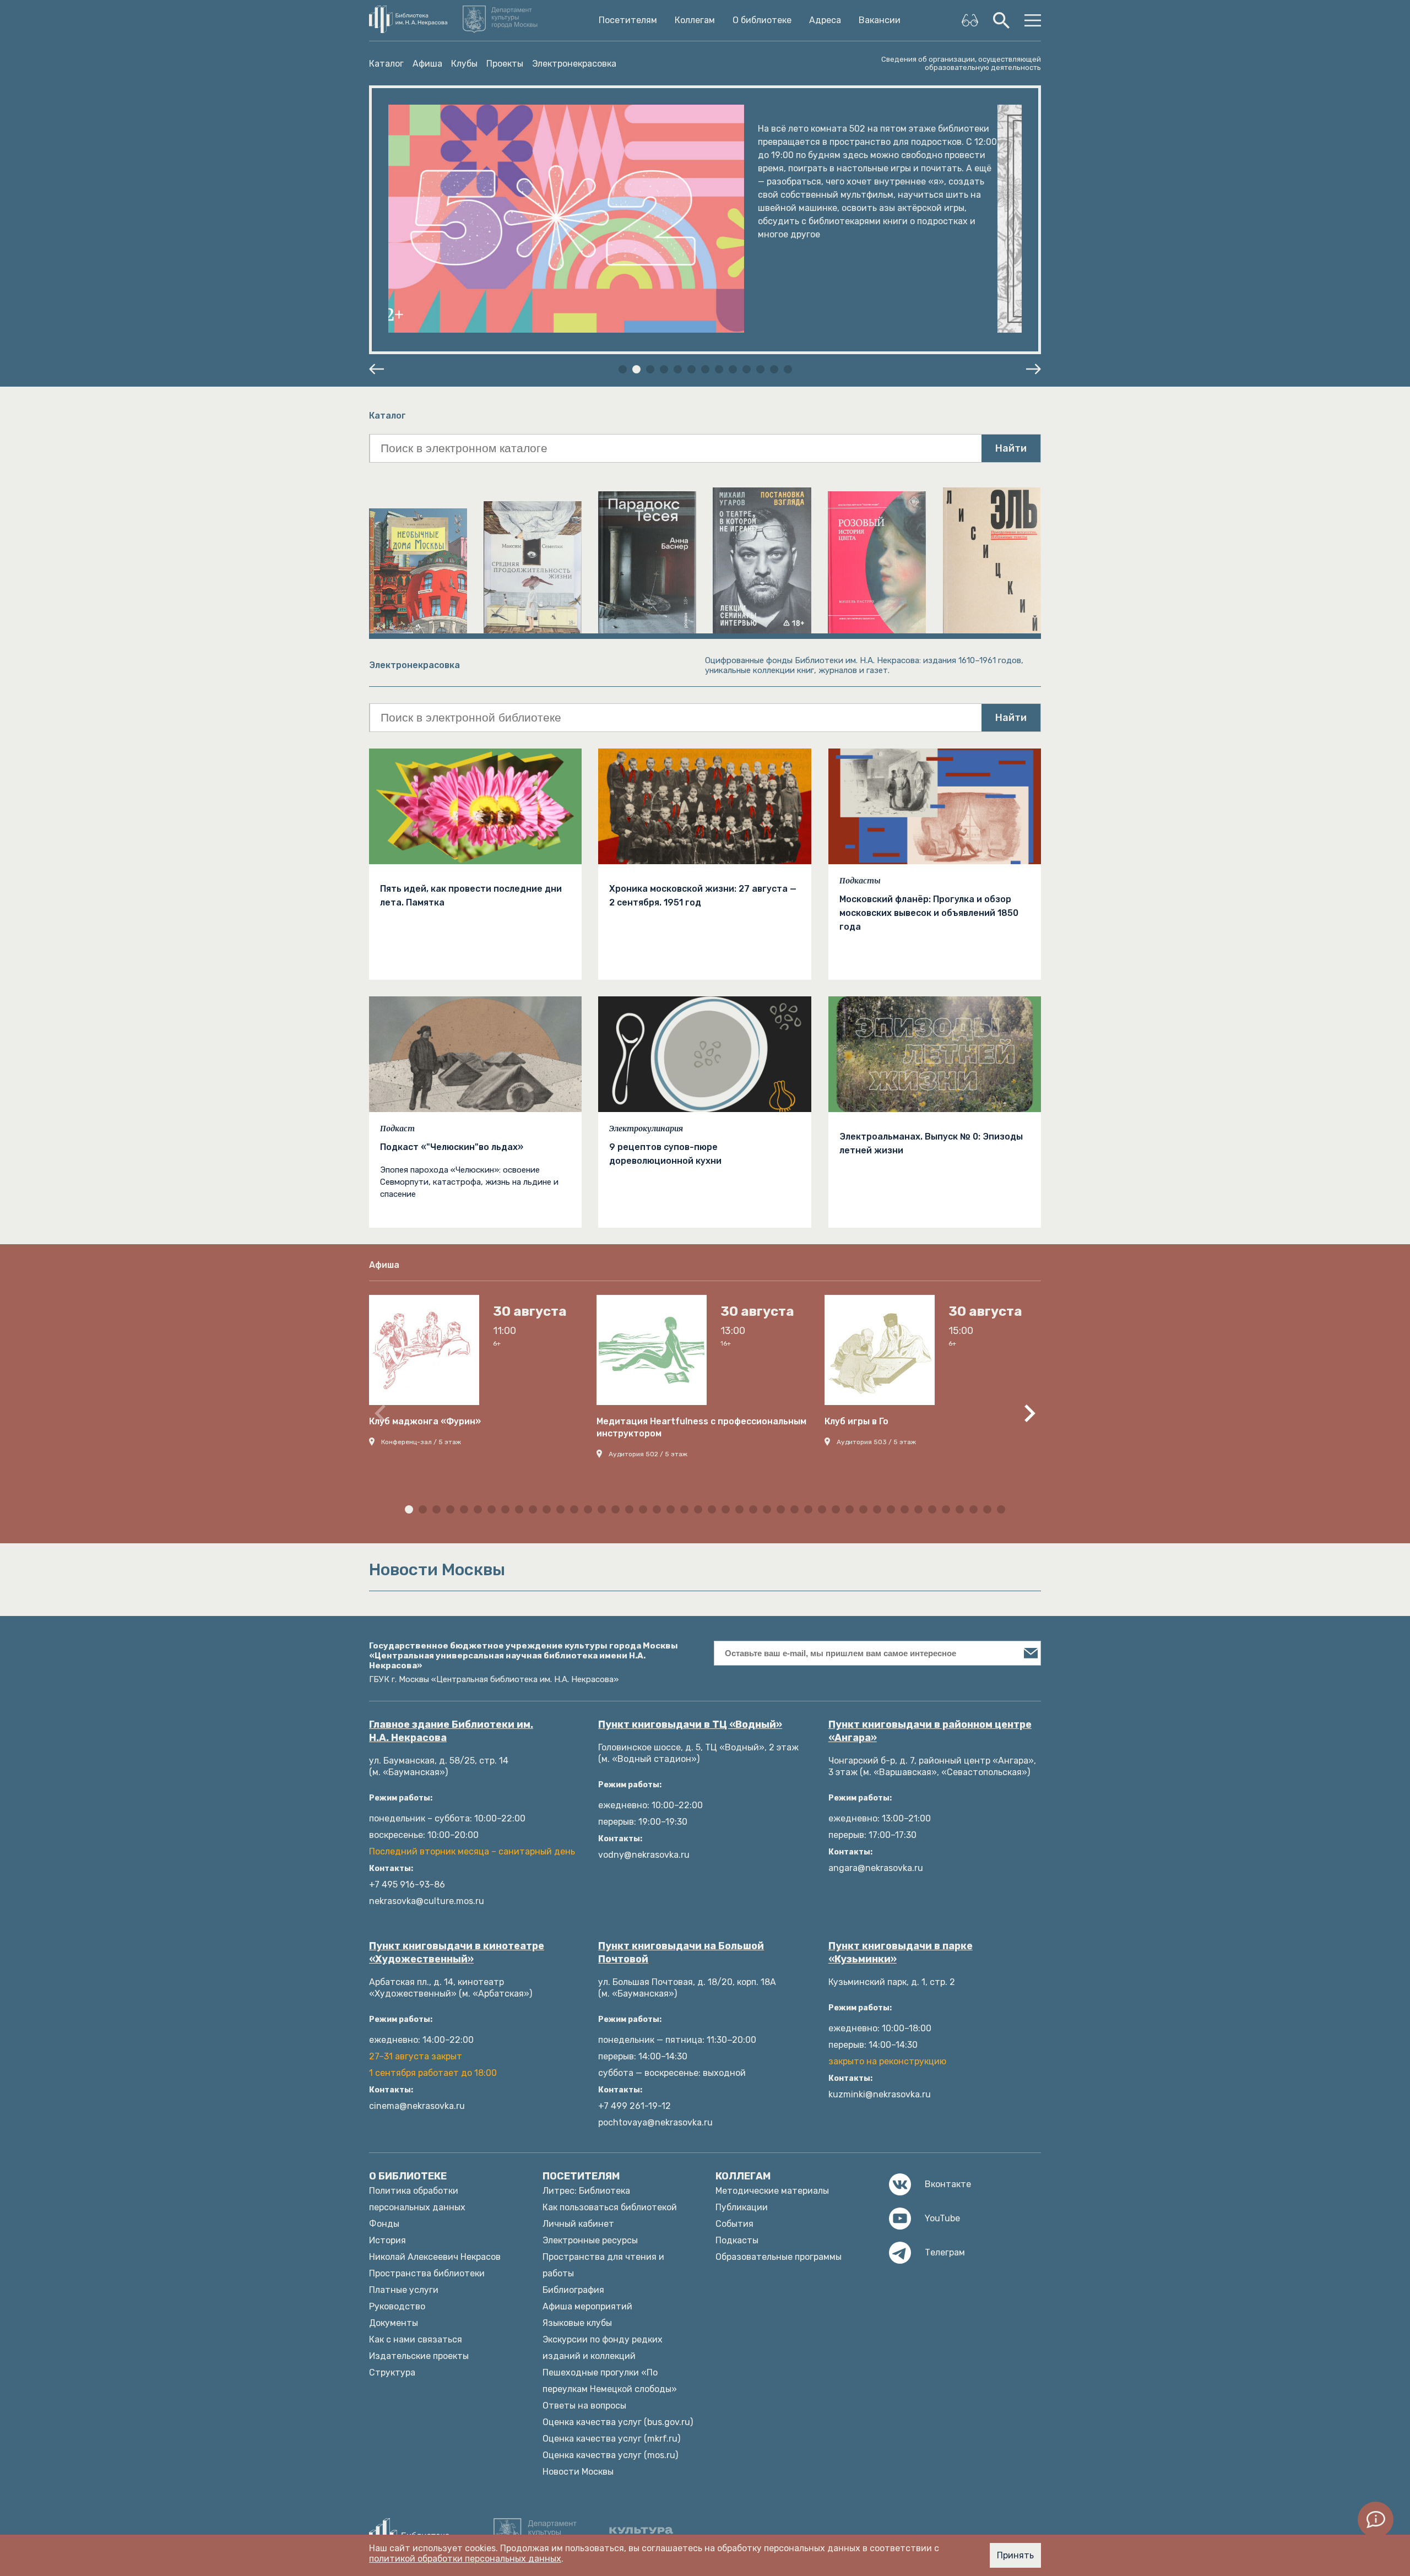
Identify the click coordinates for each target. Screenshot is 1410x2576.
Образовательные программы (779, 2257)
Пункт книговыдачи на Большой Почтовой (681, 1953)
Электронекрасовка (574, 64)
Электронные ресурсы (590, 2240)
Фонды (384, 2224)
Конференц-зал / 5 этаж (421, 1442)
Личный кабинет (578, 2224)
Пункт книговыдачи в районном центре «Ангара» (930, 1731)
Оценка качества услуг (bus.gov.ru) (618, 2422)
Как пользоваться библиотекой (610, 2207)
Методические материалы (772, 2191)
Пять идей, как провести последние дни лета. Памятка (471, 896)
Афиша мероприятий (587, 2306)
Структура (392, 2372)
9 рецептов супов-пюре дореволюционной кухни (665, 1154)
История (387, 2240)
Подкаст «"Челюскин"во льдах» (452, 1147)
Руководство (397, 2306)
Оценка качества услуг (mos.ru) (610, 2455)
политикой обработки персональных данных (465, 2559)
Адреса (825, 20)
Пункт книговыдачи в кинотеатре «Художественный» (457, 1953)
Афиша (427, 64)
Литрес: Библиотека (586, 2191)
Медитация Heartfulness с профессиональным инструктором (701, 1427)
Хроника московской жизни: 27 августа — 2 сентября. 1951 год (703, 896)
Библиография (573, 2290)
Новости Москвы (578, 2472)
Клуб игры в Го (856, 1421)
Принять (1015, 2555)
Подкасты (860, 881)
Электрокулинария (646, 1129)
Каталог (386, 64)
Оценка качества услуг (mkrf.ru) (611, 2439)
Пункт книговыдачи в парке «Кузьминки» (901, 1953)
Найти (1011, 448)
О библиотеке (762, 20)
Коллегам (695, 20)
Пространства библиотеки (427, 2273)
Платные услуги (404, 2290)
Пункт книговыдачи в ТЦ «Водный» (690, 1724)
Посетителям (628, 20)
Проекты (505, 64)
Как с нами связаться (416, 2339)
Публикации (742, 2207)
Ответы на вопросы (584, 2406)
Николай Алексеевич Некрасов (435, 2257)
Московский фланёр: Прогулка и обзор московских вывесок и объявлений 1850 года (929, 913)
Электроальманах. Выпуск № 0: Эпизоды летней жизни (931, 1143)
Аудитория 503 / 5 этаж (876, 1442)
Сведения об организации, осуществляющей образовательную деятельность (961, 63)
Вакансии (880, 20)
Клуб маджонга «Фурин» (425, 1421)
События (734, 2224)
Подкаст (397, 1129)
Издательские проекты (419, 2356)
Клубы (464, 64)
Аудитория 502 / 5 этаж (648, 1454)
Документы (394, 2323)
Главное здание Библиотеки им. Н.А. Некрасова (451, 1731)
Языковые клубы (577, 2323)
